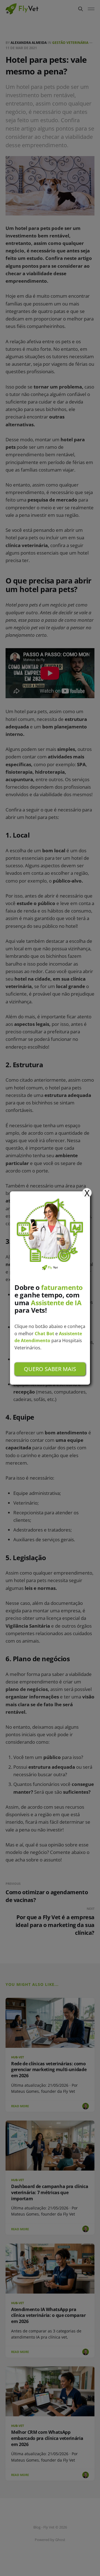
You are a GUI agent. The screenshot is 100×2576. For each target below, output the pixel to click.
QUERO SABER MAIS (50, 1369)
